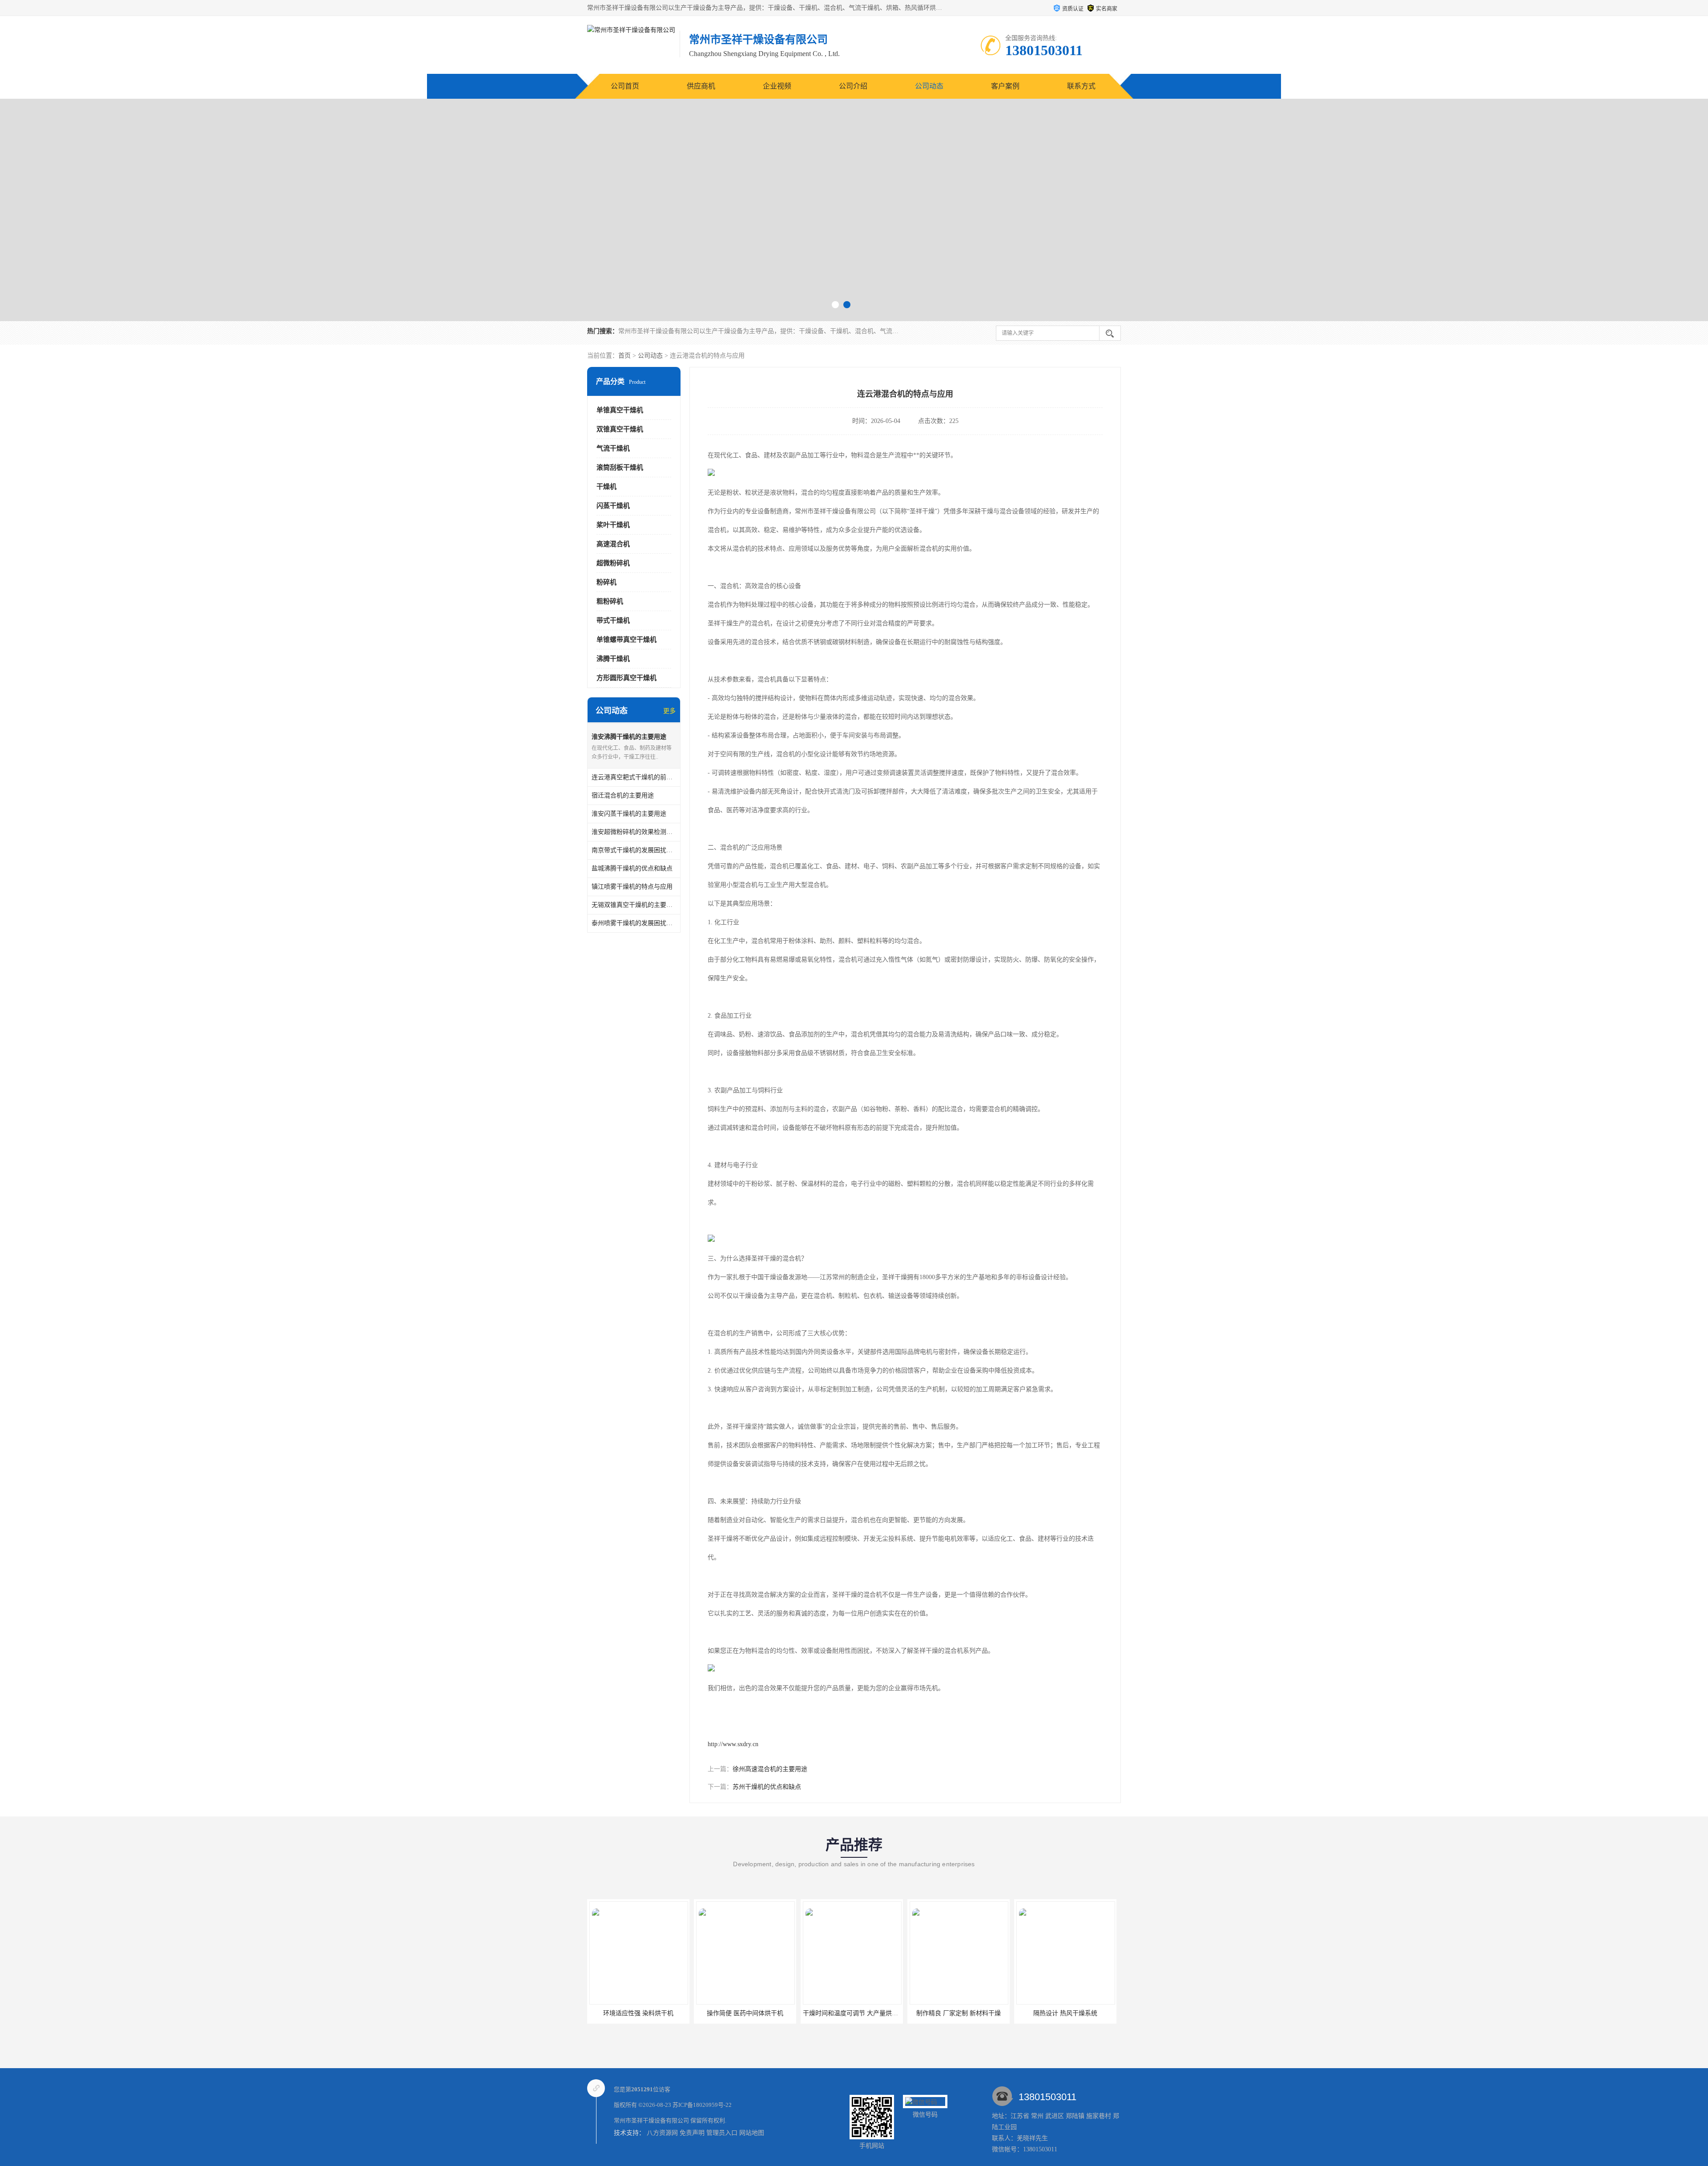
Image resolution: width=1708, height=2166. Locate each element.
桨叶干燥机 (613, 525)
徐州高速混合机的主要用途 (770, 1769)
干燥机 (606, 487)
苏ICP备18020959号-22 (702, 2105)
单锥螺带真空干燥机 (626, 640)
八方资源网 (662, 2133)
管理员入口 (722, 2133)
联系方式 (1081, 86)
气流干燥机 (613, 448)
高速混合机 (613, 544)
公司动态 (929, 86)
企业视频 (777, 86)
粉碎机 (606, 582)
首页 (624, 356)
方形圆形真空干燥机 (626, 678)
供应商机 (701, 86)
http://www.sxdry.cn (733, 1744)
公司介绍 (853, 86)
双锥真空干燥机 (620, 429)
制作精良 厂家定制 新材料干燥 (803, 2013)
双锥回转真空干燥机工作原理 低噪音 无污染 (1028, 2013)
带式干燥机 (613, 620)
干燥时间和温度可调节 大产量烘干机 (698, 2013)
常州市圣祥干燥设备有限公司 (651, 2120)
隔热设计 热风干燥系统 (910, 2013)
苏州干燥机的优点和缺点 (767, 1787)
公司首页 (625, 86)
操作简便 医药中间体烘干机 (589, 2013)
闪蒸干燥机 (613, 506)
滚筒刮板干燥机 (620, 467)
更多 (669, 711)
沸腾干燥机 (613, 659)
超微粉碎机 (613, 563)
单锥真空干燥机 (620, 410)
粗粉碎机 (610, 601)
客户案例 (1005, 86)
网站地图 (752, 2133)
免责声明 (692, 2133)
